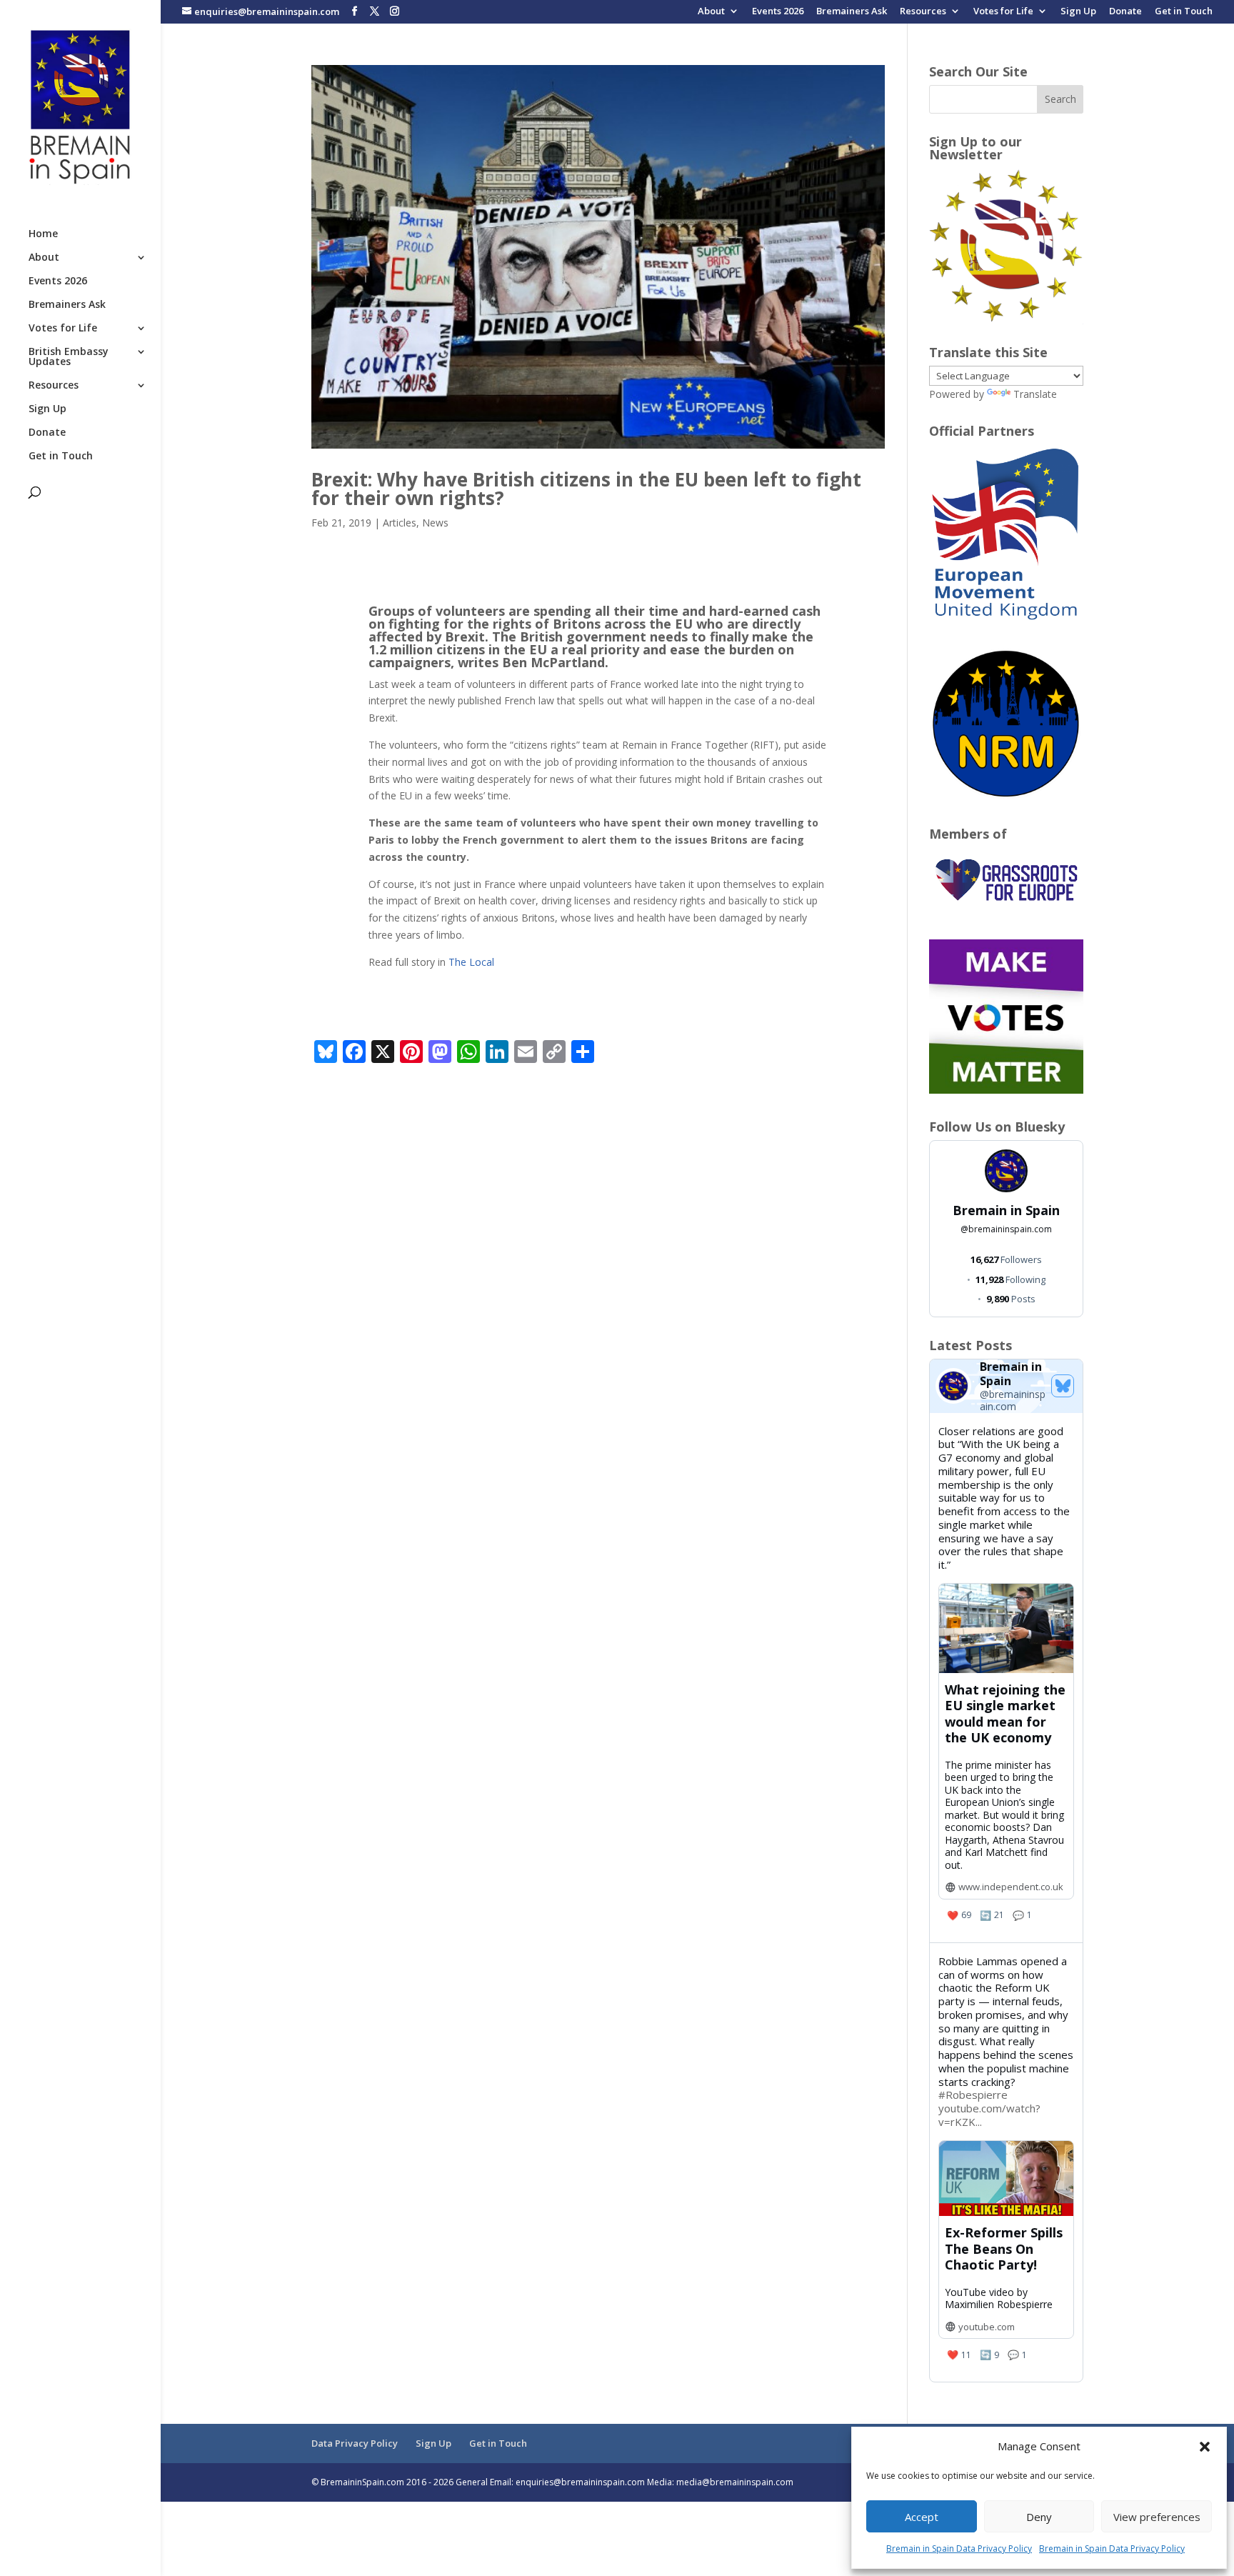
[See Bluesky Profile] (1063, 1386)
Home (43, 234)
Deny (1039, 2517)
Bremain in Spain (1006, 1210)
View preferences (1157, 2517)
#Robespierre (973, 2095)
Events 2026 (778, 12)
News (435, 523)
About (711, 12)
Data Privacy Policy (355, 2443)
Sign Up (1078, 12)
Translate (1035, 394)
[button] (1205, 2447)
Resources (923, 12)
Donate (1125, 12)
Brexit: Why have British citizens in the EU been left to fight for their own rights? (586, 489)
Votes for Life (1003, 12)
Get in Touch (1184, 12)
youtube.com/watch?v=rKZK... (989, 2115)
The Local (471, 962)
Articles (400, 523)
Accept (922, 2517)
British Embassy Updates (69, 357)
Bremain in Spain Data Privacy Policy (959, 2548)
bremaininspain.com (1006, 1229)
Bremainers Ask (852, 12)
